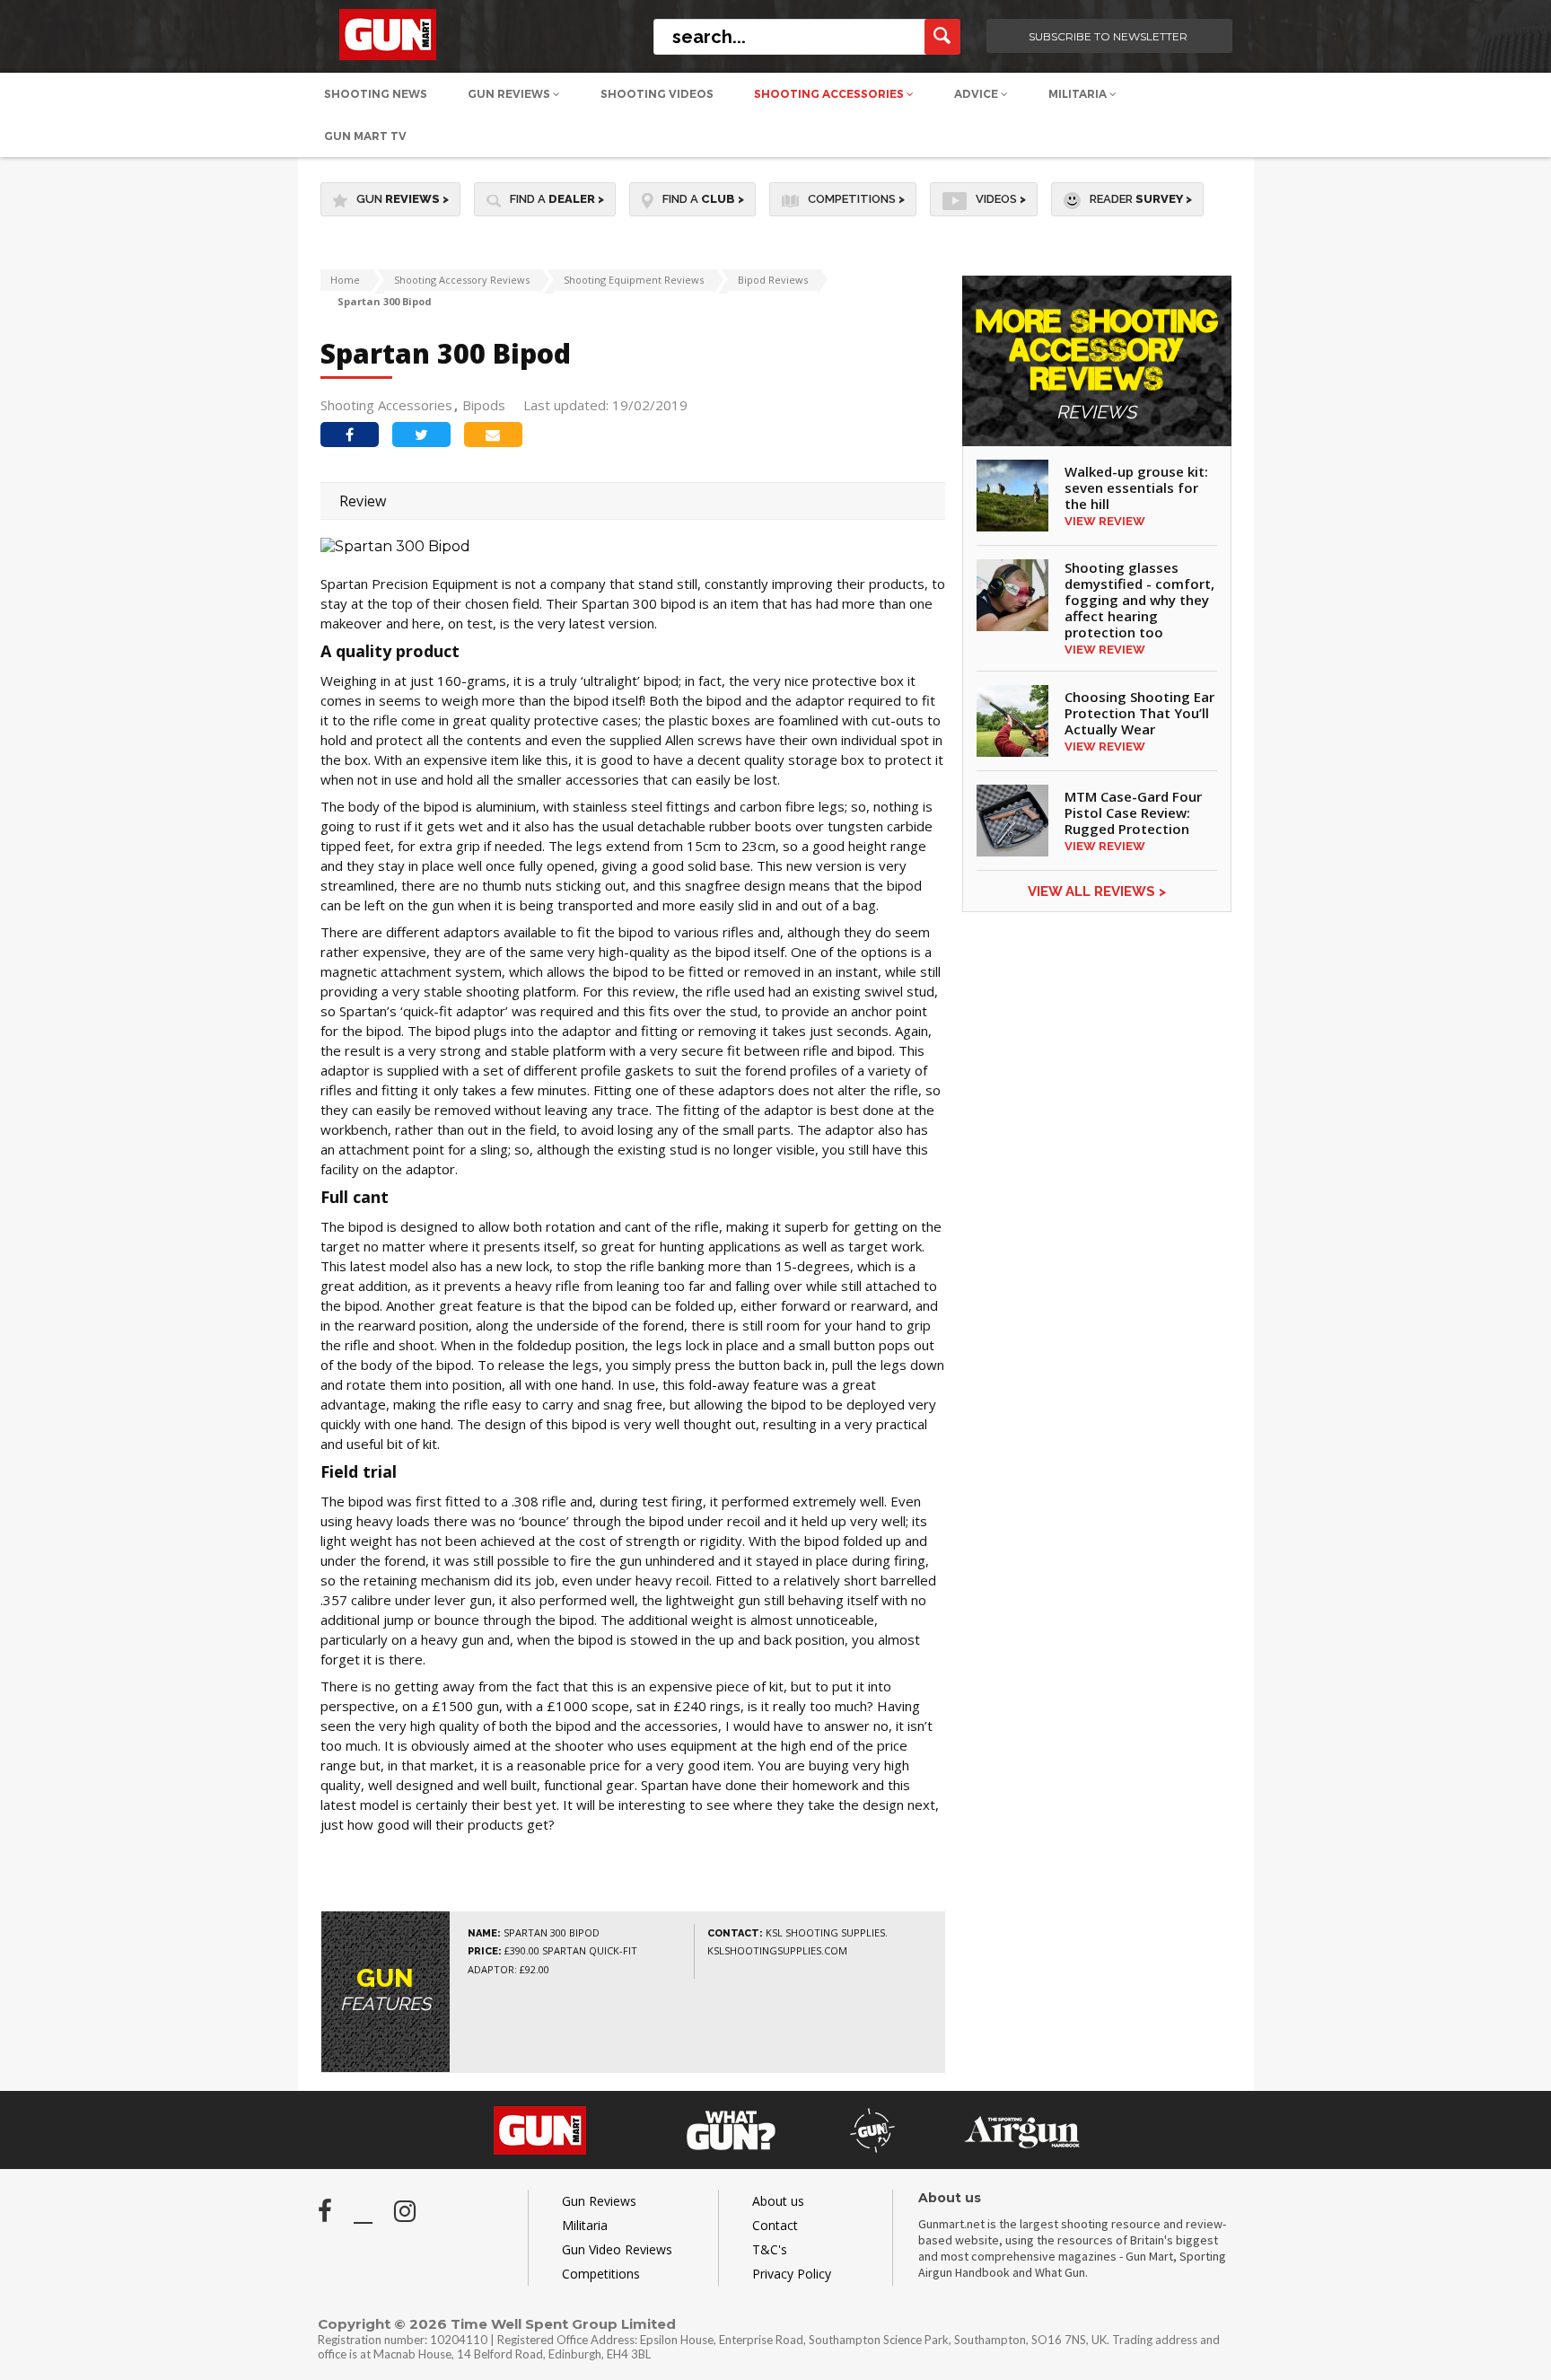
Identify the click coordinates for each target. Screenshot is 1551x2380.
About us (778, 2201)
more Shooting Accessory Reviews (1097, 365)
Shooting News (376, 94)
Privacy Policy (792, 2274)
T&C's (770, 2249)
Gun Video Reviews (617, 2249)
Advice (977, 94)
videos (1001, 199)
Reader (1141, 199)
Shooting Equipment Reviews (634, 280)
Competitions (856, 199)
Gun (403, 199)
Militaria (1079, 94)
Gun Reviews (510, 94)
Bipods (484, 405)
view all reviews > (1097, 891)
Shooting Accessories (830, 94)
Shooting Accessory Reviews (462, 280)
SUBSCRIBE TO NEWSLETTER (1108, 36)
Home (345, 280)
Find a (557, 199)
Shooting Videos (657, 94)
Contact (775, 2225)
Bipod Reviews (773, 280)
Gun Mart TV (365, 136)
